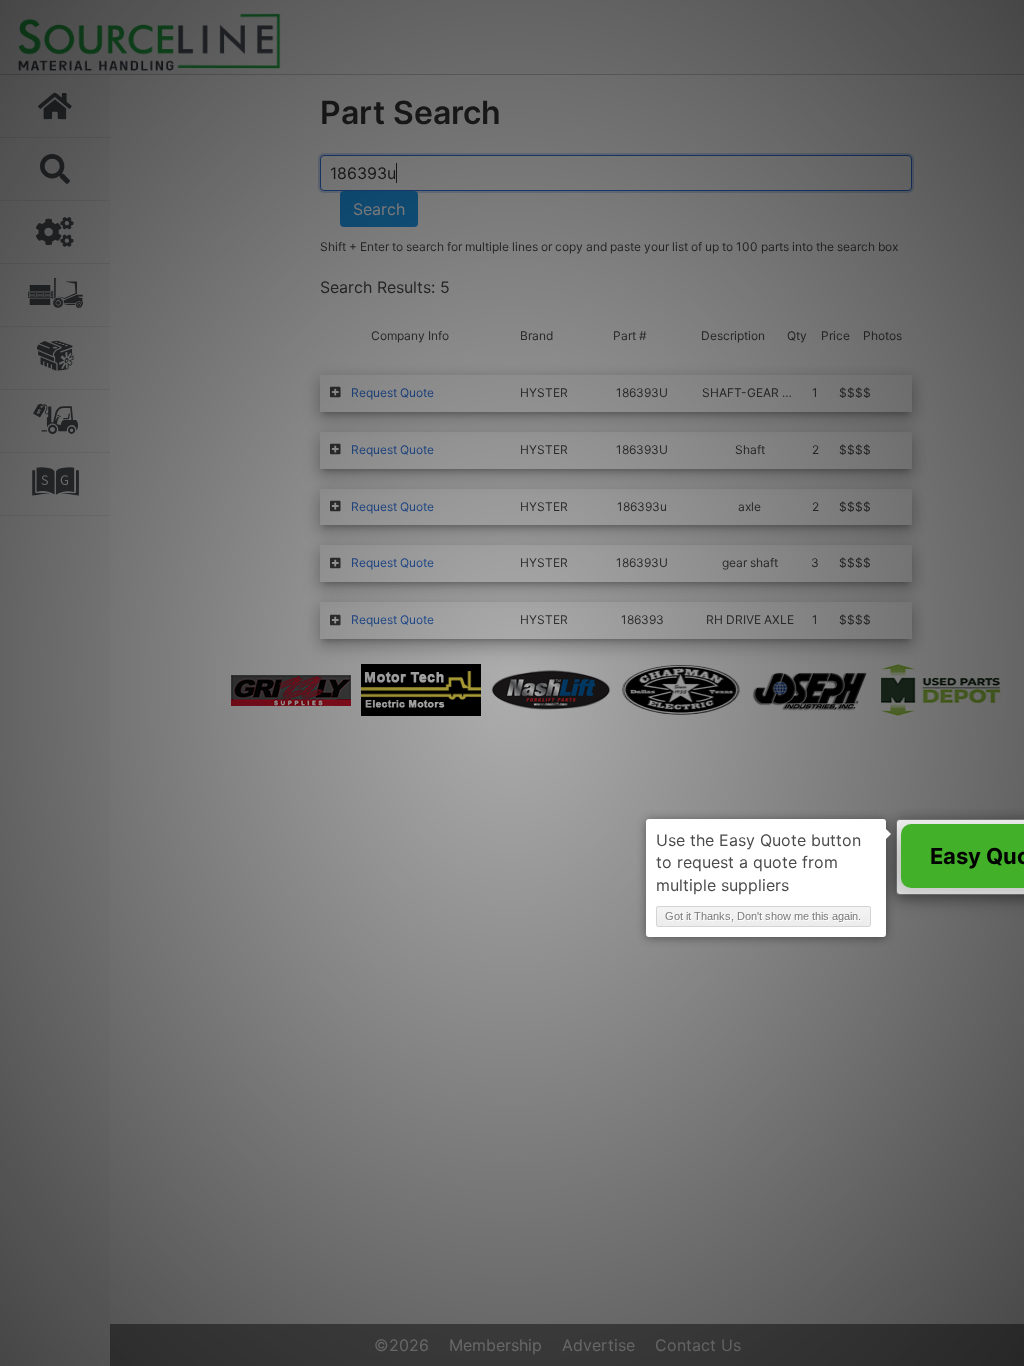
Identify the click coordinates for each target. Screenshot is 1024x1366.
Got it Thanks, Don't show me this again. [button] (763, 916)
